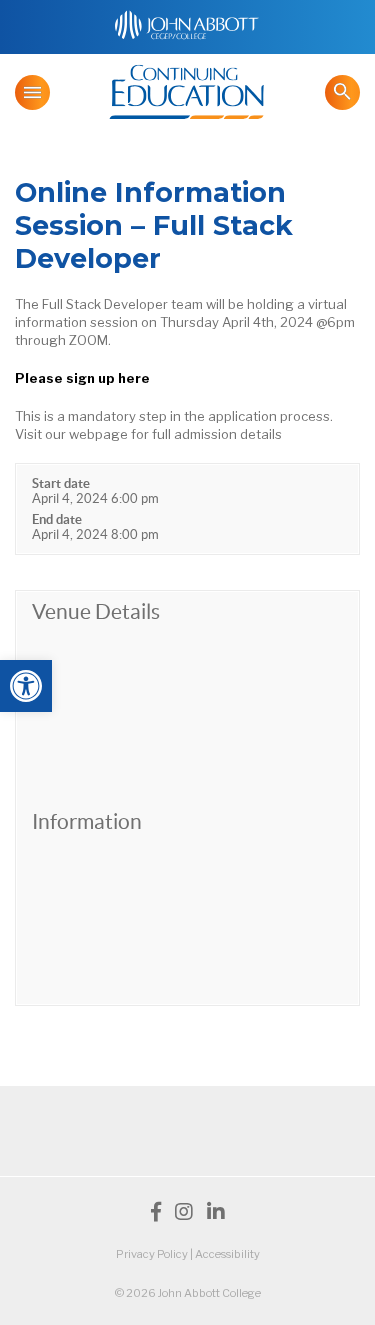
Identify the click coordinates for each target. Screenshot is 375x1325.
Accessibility (227, 1254)
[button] (26, 686)
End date (57, 519)
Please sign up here (82, 378)
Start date (61, 483)
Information (87, 821)
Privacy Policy (152, 1254)
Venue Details (96, 611)
